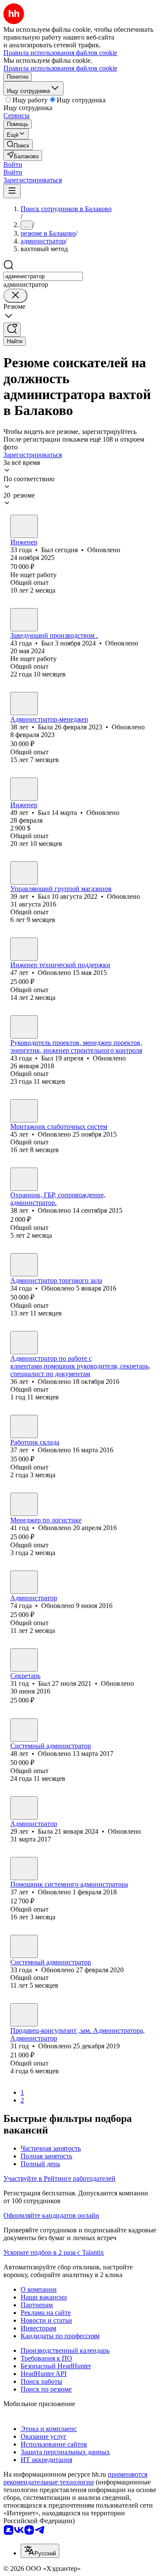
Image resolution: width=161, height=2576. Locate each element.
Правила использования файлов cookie (60, 68)
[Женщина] (24, 704)
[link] (18, 145)
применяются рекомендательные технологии (75, 2478)
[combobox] (43, 276)
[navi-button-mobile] (12, 191)
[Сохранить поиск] (12, 330)
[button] (13, 164)
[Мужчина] (24, 526)
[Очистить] (15, 296)
